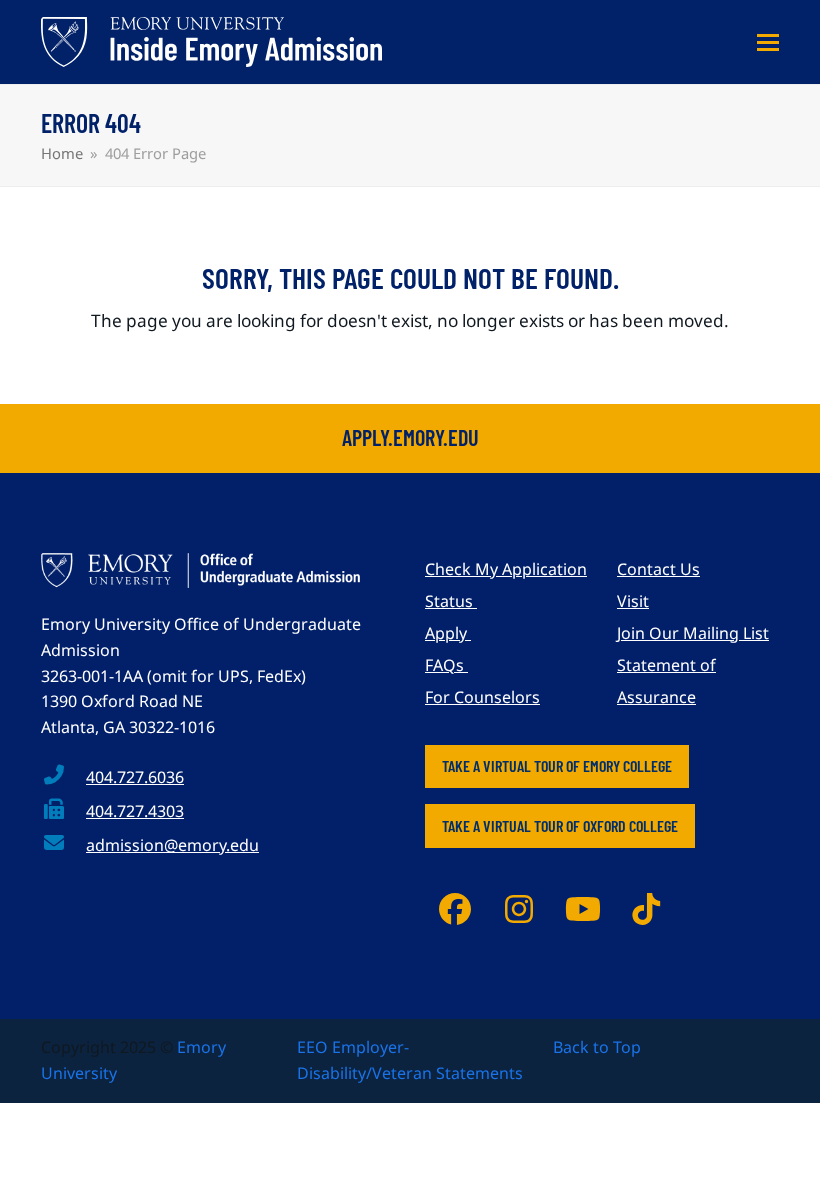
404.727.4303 (135, 811)
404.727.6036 (135, 777)
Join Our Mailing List (693, 633)
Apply (448, 633)
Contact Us (658, 569)
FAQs (446, 665)
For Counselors (482, 697)
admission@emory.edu (172, 845)
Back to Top (597, 1047)
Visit (633, 601)
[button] (768, 42)
